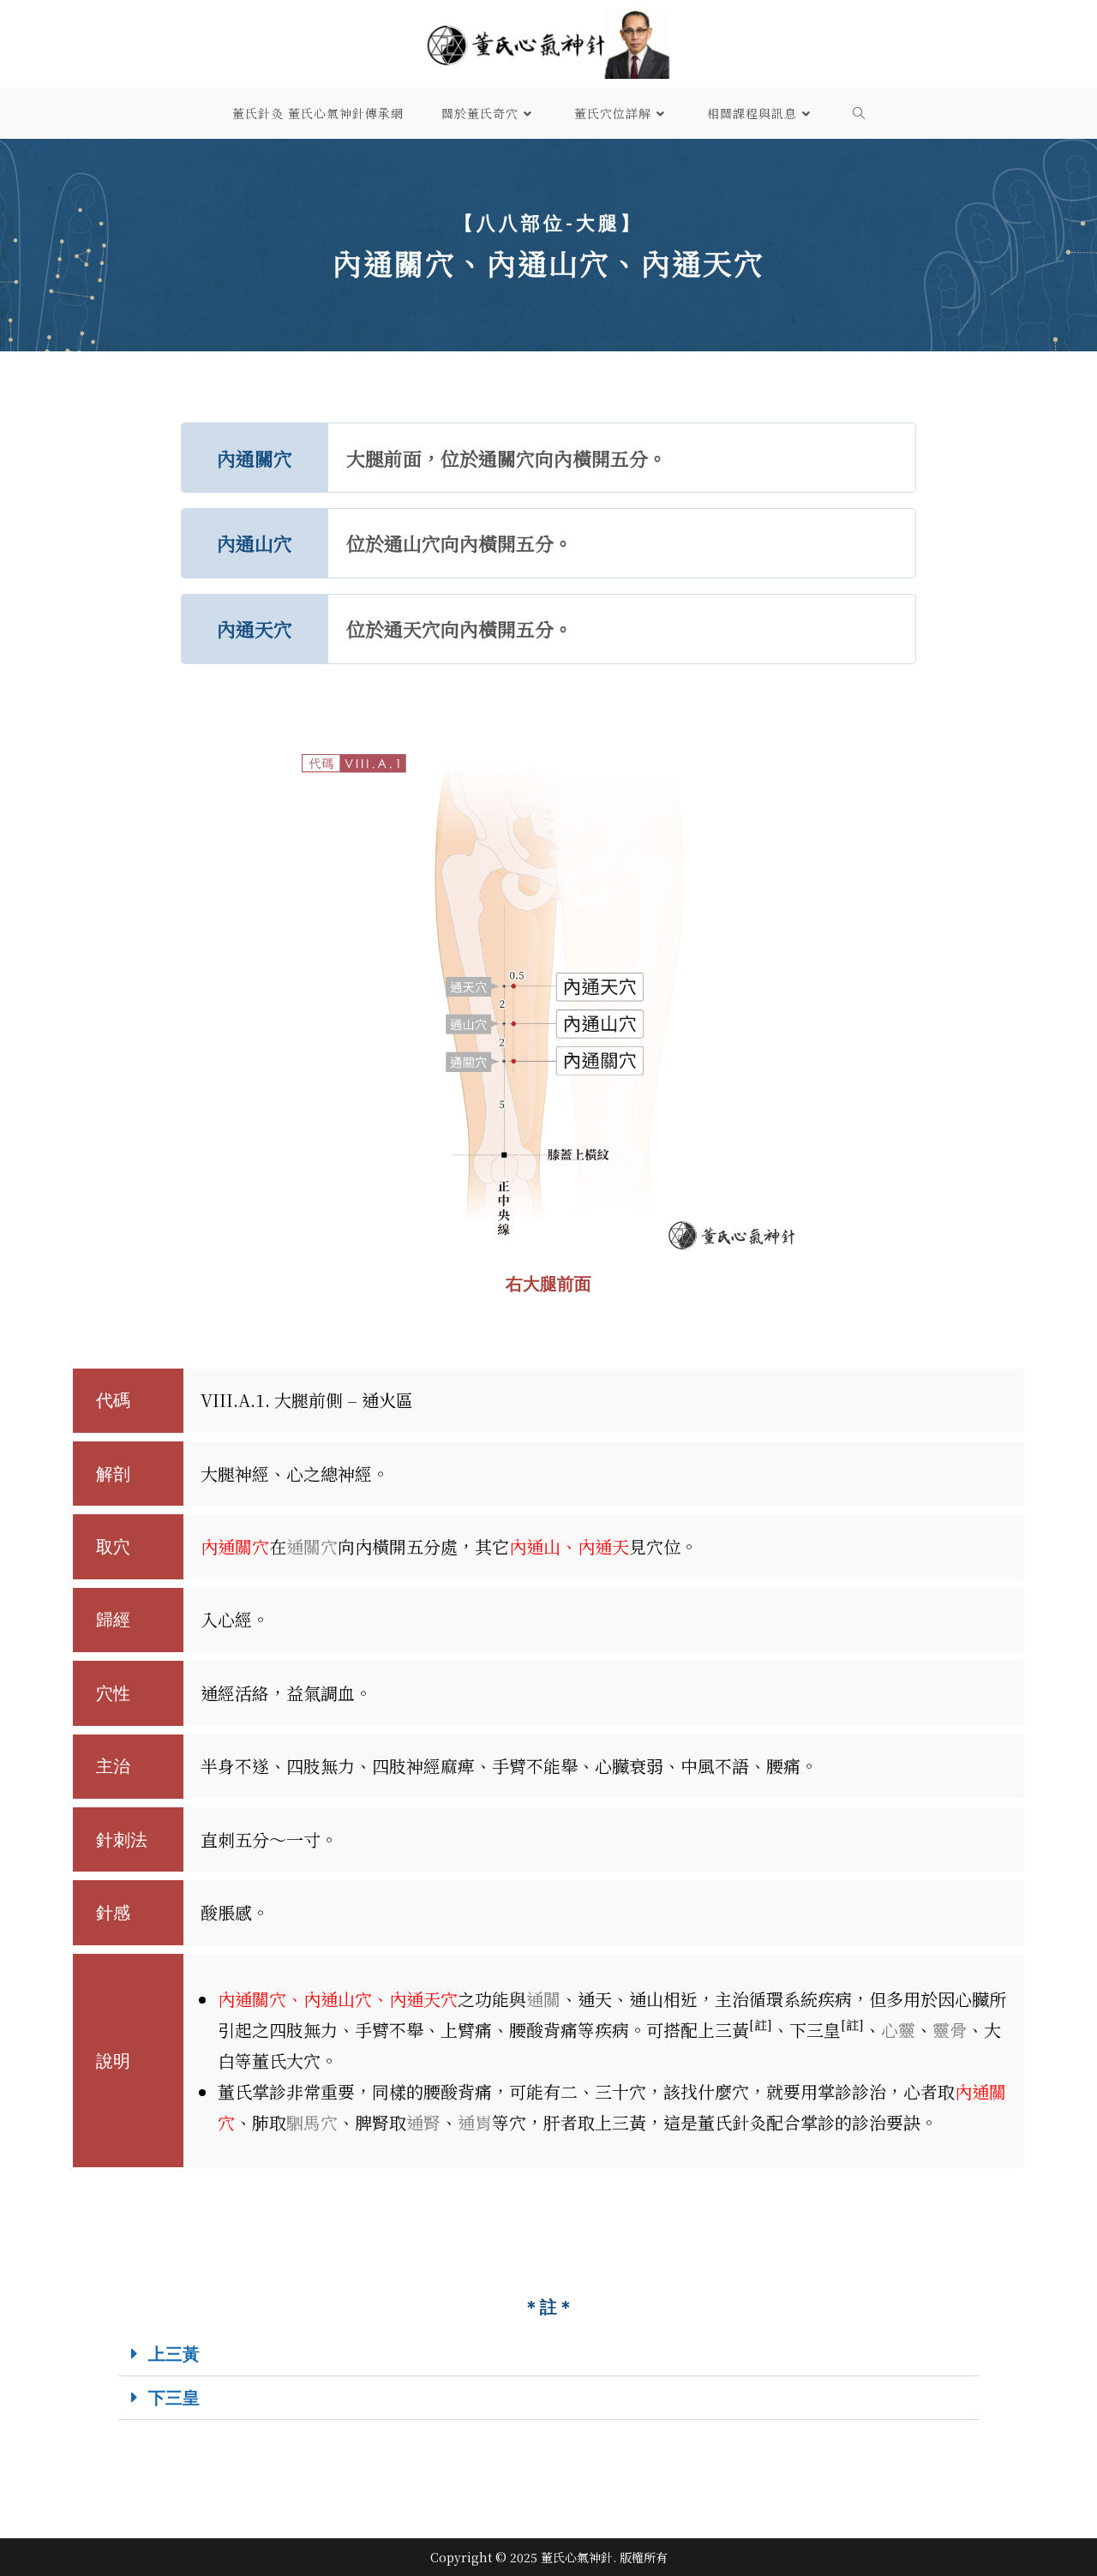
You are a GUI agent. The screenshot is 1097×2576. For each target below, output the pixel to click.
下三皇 (174, 2397)
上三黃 (174, 2354)
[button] (548, 2354)
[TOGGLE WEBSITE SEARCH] (859, 113)
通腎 (423, 2122)
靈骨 (950, 2030)
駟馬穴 (312, 2122)
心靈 (898, 2030)
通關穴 (312, 1546)
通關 (543, 1999)
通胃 (475, 2122)
